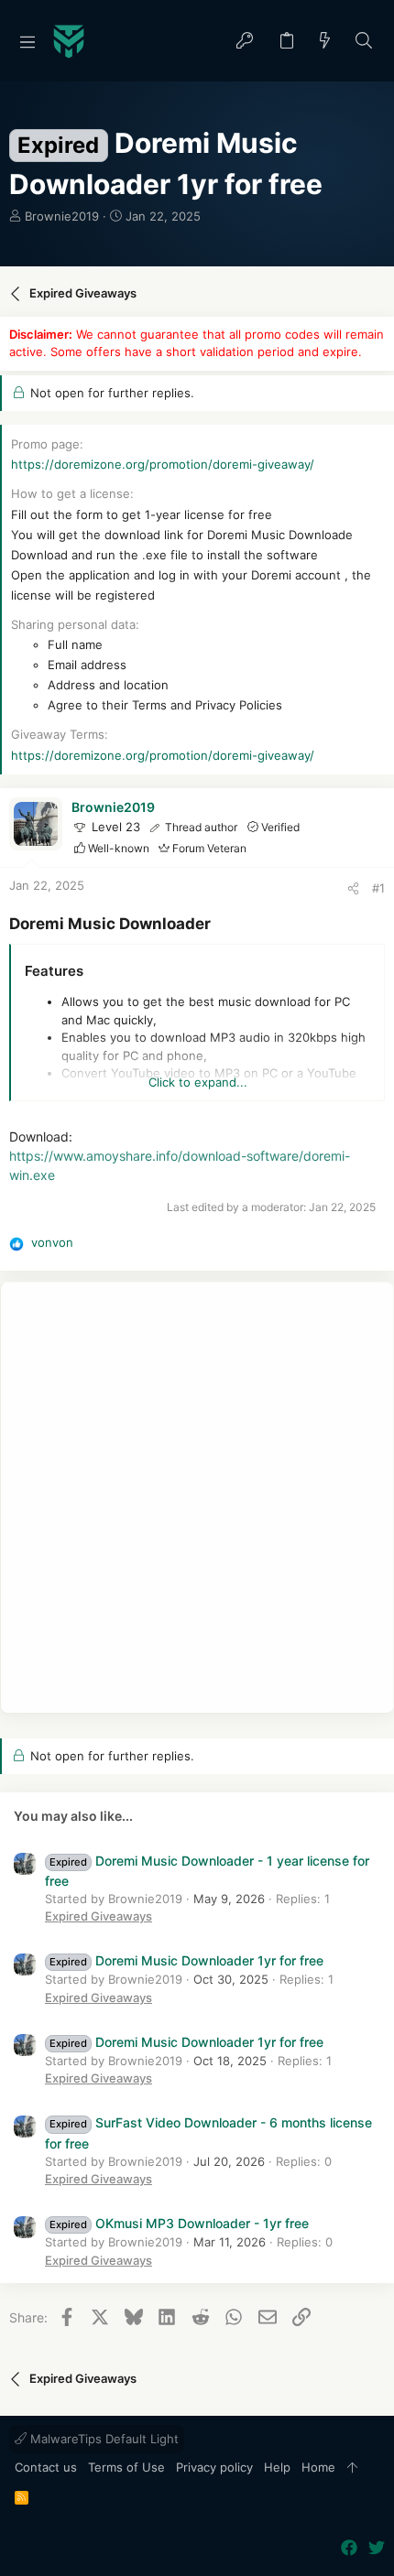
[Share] (353, 888)
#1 (378, 888)
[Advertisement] (197, 1498)
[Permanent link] (218, 925)
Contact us (46, 2467)
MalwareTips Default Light (103, 2439)
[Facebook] (349, 2548)
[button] (27, 41)
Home (318, 2467)
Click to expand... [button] (198, 1082)
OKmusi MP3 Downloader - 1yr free (179, 2223)
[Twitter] (377, 2548)
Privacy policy (214, 2467)
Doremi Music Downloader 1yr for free (186, 1960)
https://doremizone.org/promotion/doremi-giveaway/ (163, 464)
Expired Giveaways (98, 1916)
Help (277, 2467)
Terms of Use (126, 2467)
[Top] (352, 2468)
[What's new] (325, 42)
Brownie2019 (62, 216)
